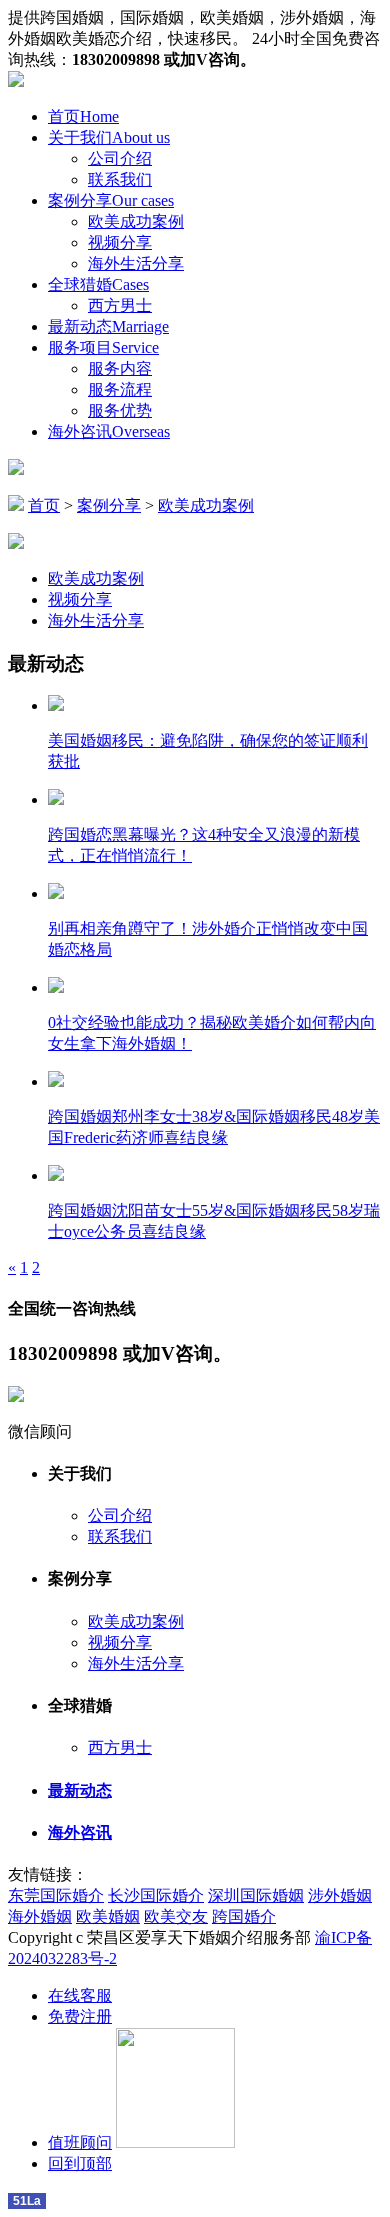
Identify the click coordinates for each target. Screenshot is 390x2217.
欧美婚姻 (108, 1916)
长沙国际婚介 (156, 1895)
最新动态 (108, 326)
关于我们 (109, 137)
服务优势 (120, 410)
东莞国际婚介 (56, 1895)
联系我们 (120, 179)
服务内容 (120, 368)
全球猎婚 (98, 284)
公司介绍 (120, 158)
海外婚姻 (40, 1916)
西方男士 (120, 305)
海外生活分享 (136, 263)
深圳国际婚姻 (256, 1895)
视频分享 (120, 242)
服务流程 (120, 389)
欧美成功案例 (136, 221)
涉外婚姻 (340, 1895)
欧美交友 (176, 1916)
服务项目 (103, 347)
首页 (83, 116)
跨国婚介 (244, 1916)
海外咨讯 (109, 431)
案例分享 (111, 200)
